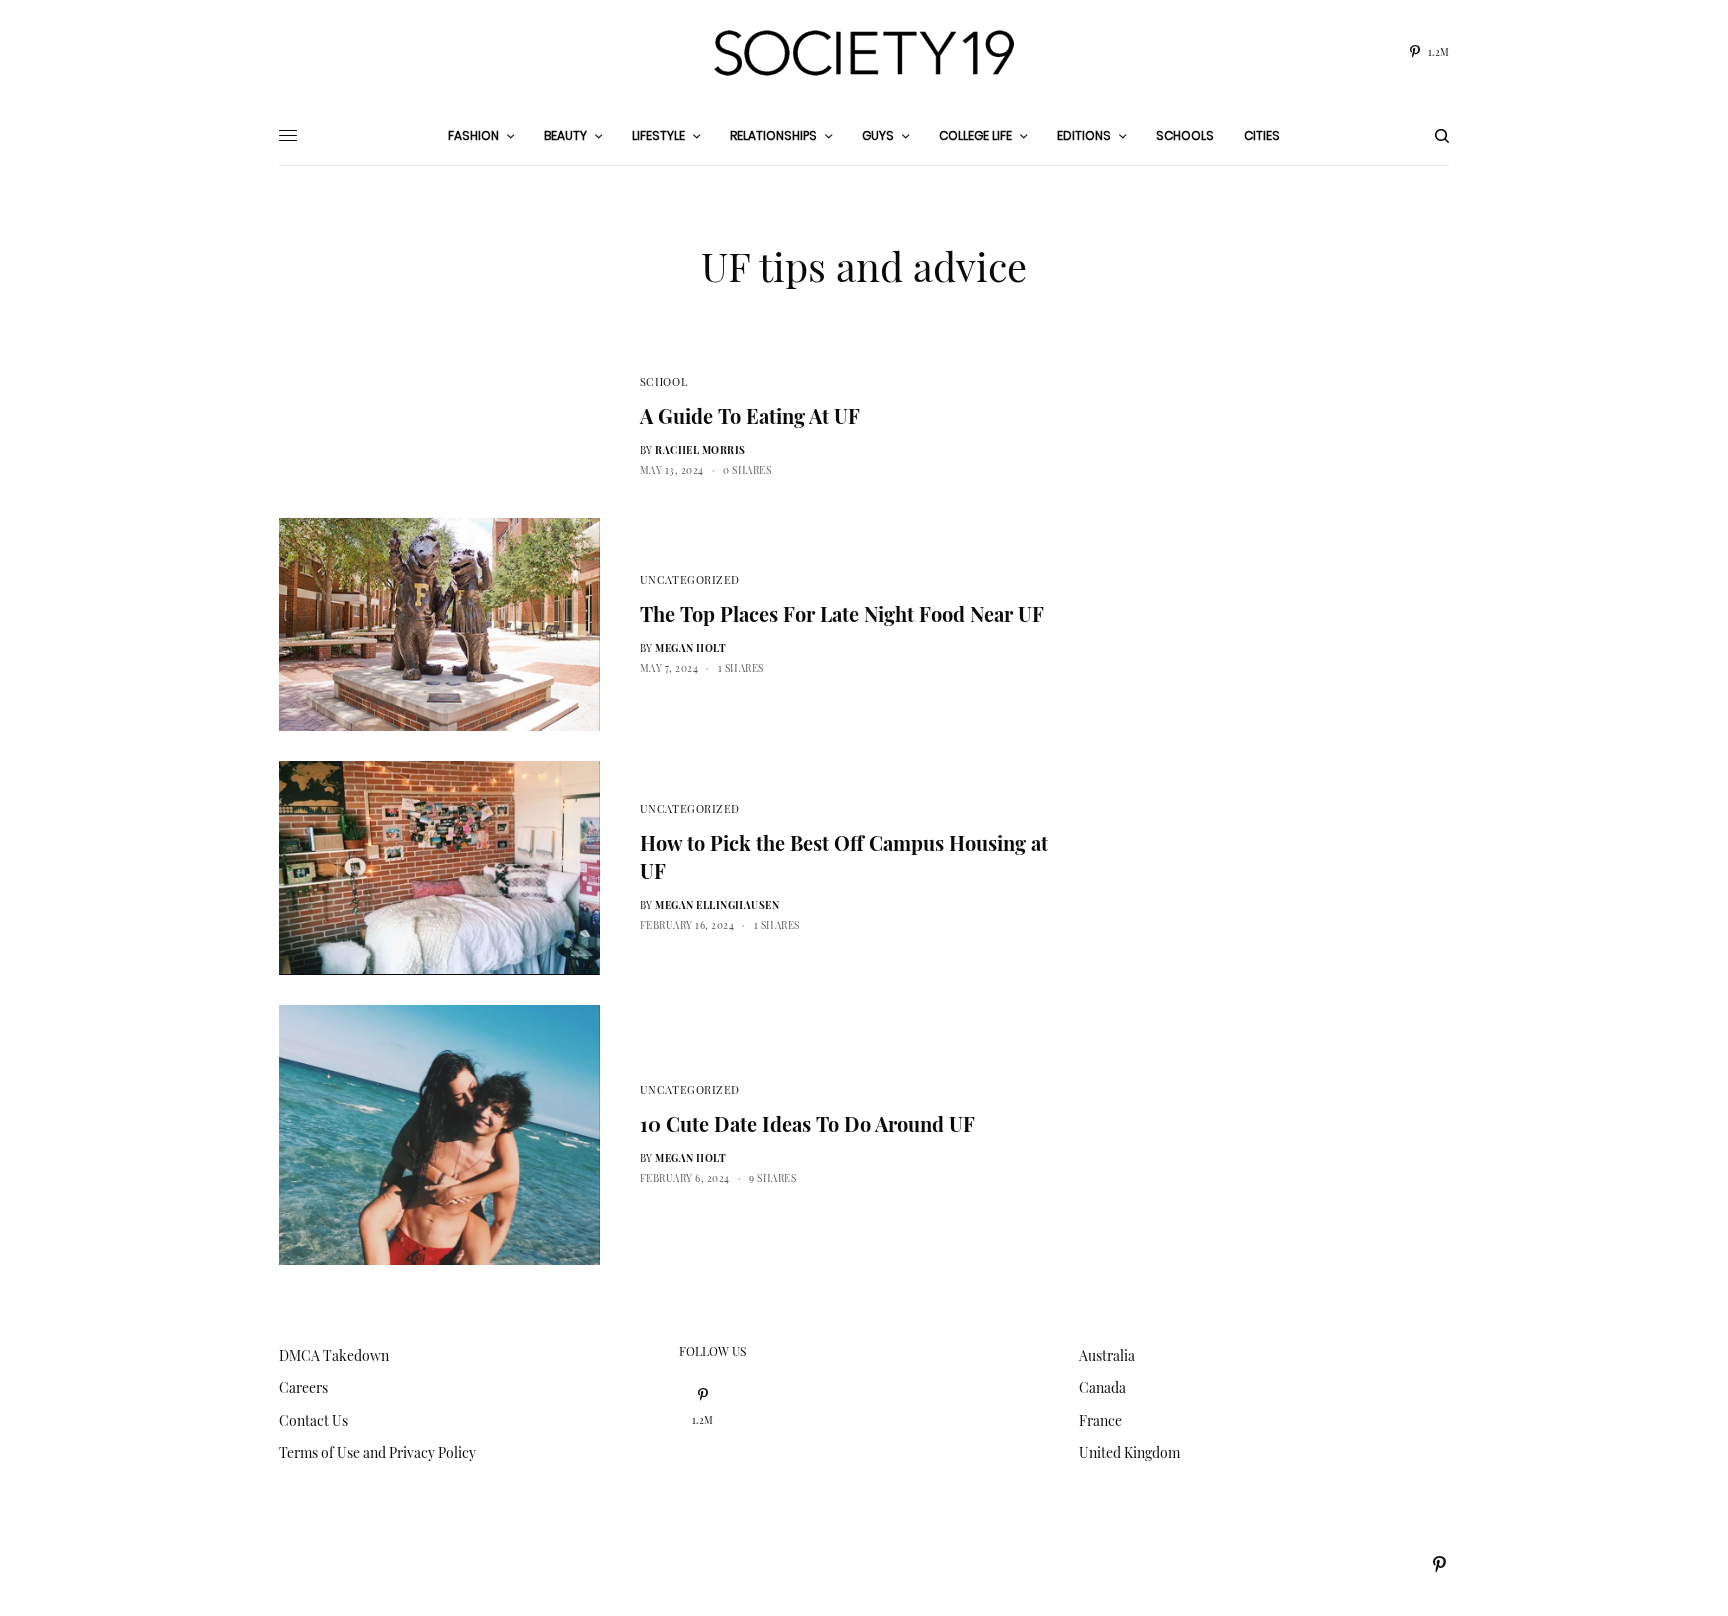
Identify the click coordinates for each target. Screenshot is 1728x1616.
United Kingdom (1129, 1452)
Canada (1102, 1387)
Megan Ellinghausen (717, 905)
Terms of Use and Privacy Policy (377, 1452)
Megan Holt (690, 648)
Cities (1262, 135)
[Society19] (864, 53)
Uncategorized (690, 579)
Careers (303, 1387)
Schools (1185, 135)
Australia (1107, 1355)
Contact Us (313, 1420)
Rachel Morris (700, 450)
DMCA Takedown (334, 1355)
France (1100, 1420)
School (663, 381)
